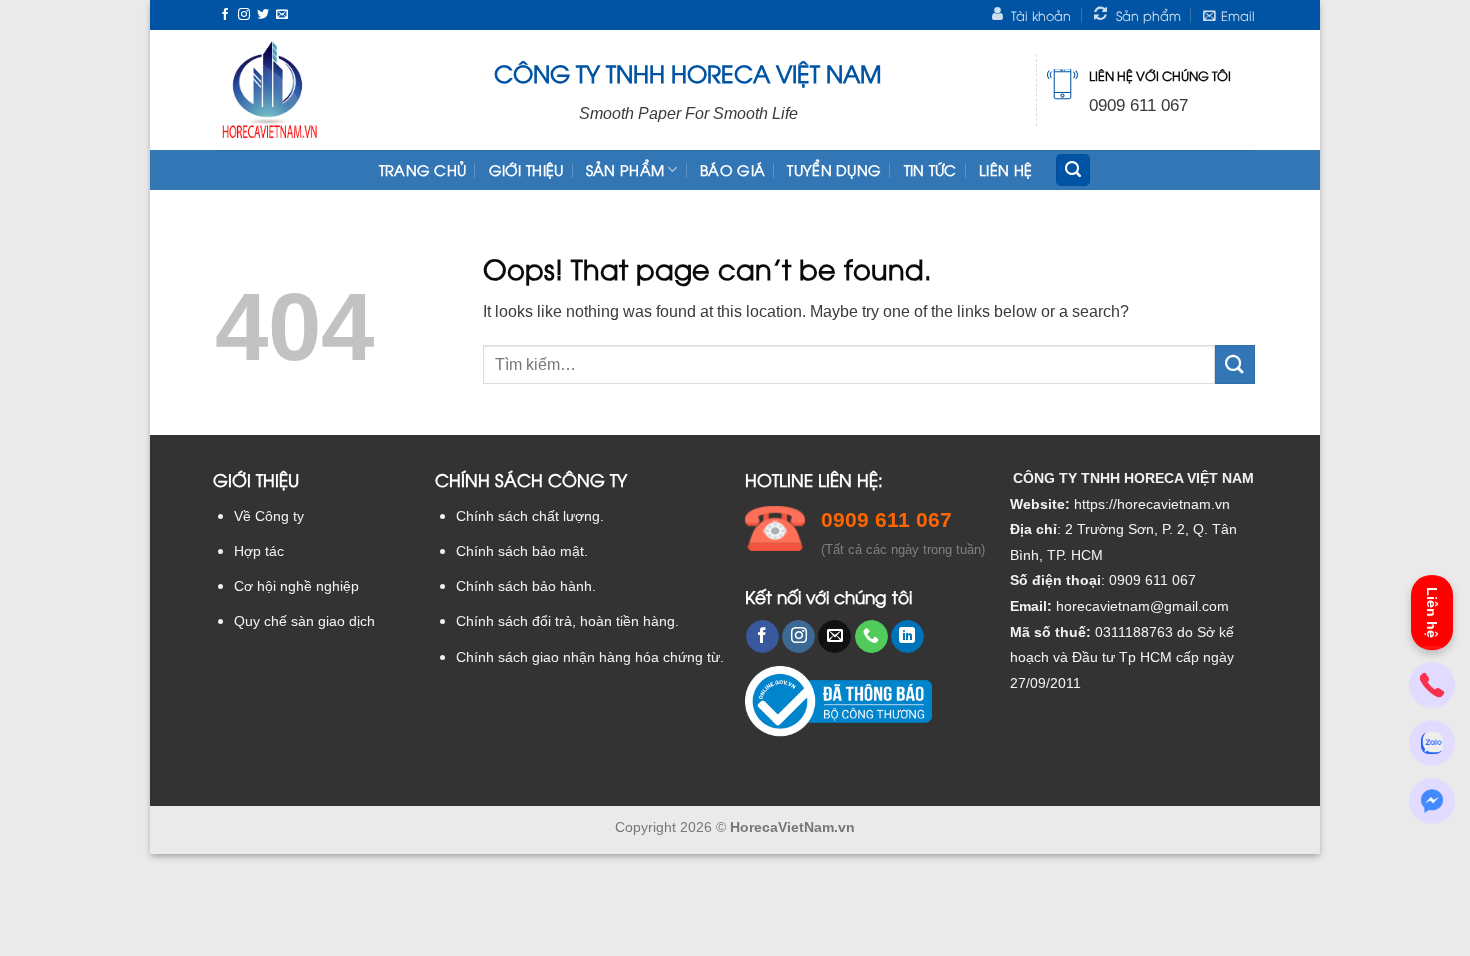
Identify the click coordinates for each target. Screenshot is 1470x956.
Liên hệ (1005, 169)
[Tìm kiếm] (1073, 170)
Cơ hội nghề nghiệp (296, 586)
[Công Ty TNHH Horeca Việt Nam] (269, 90)
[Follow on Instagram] (244, 15)
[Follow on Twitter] (263, 15)
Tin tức (930, 169)
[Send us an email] (282, 15)
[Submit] (1235, 364)
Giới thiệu (526, 169)
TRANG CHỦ (423, 169)
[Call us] (871, 637)
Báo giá (732, 169)
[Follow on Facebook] (225, 15)
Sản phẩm (625, 169)
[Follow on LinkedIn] (907, 637)
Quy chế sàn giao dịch (304, 621)
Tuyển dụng (834, 169)
